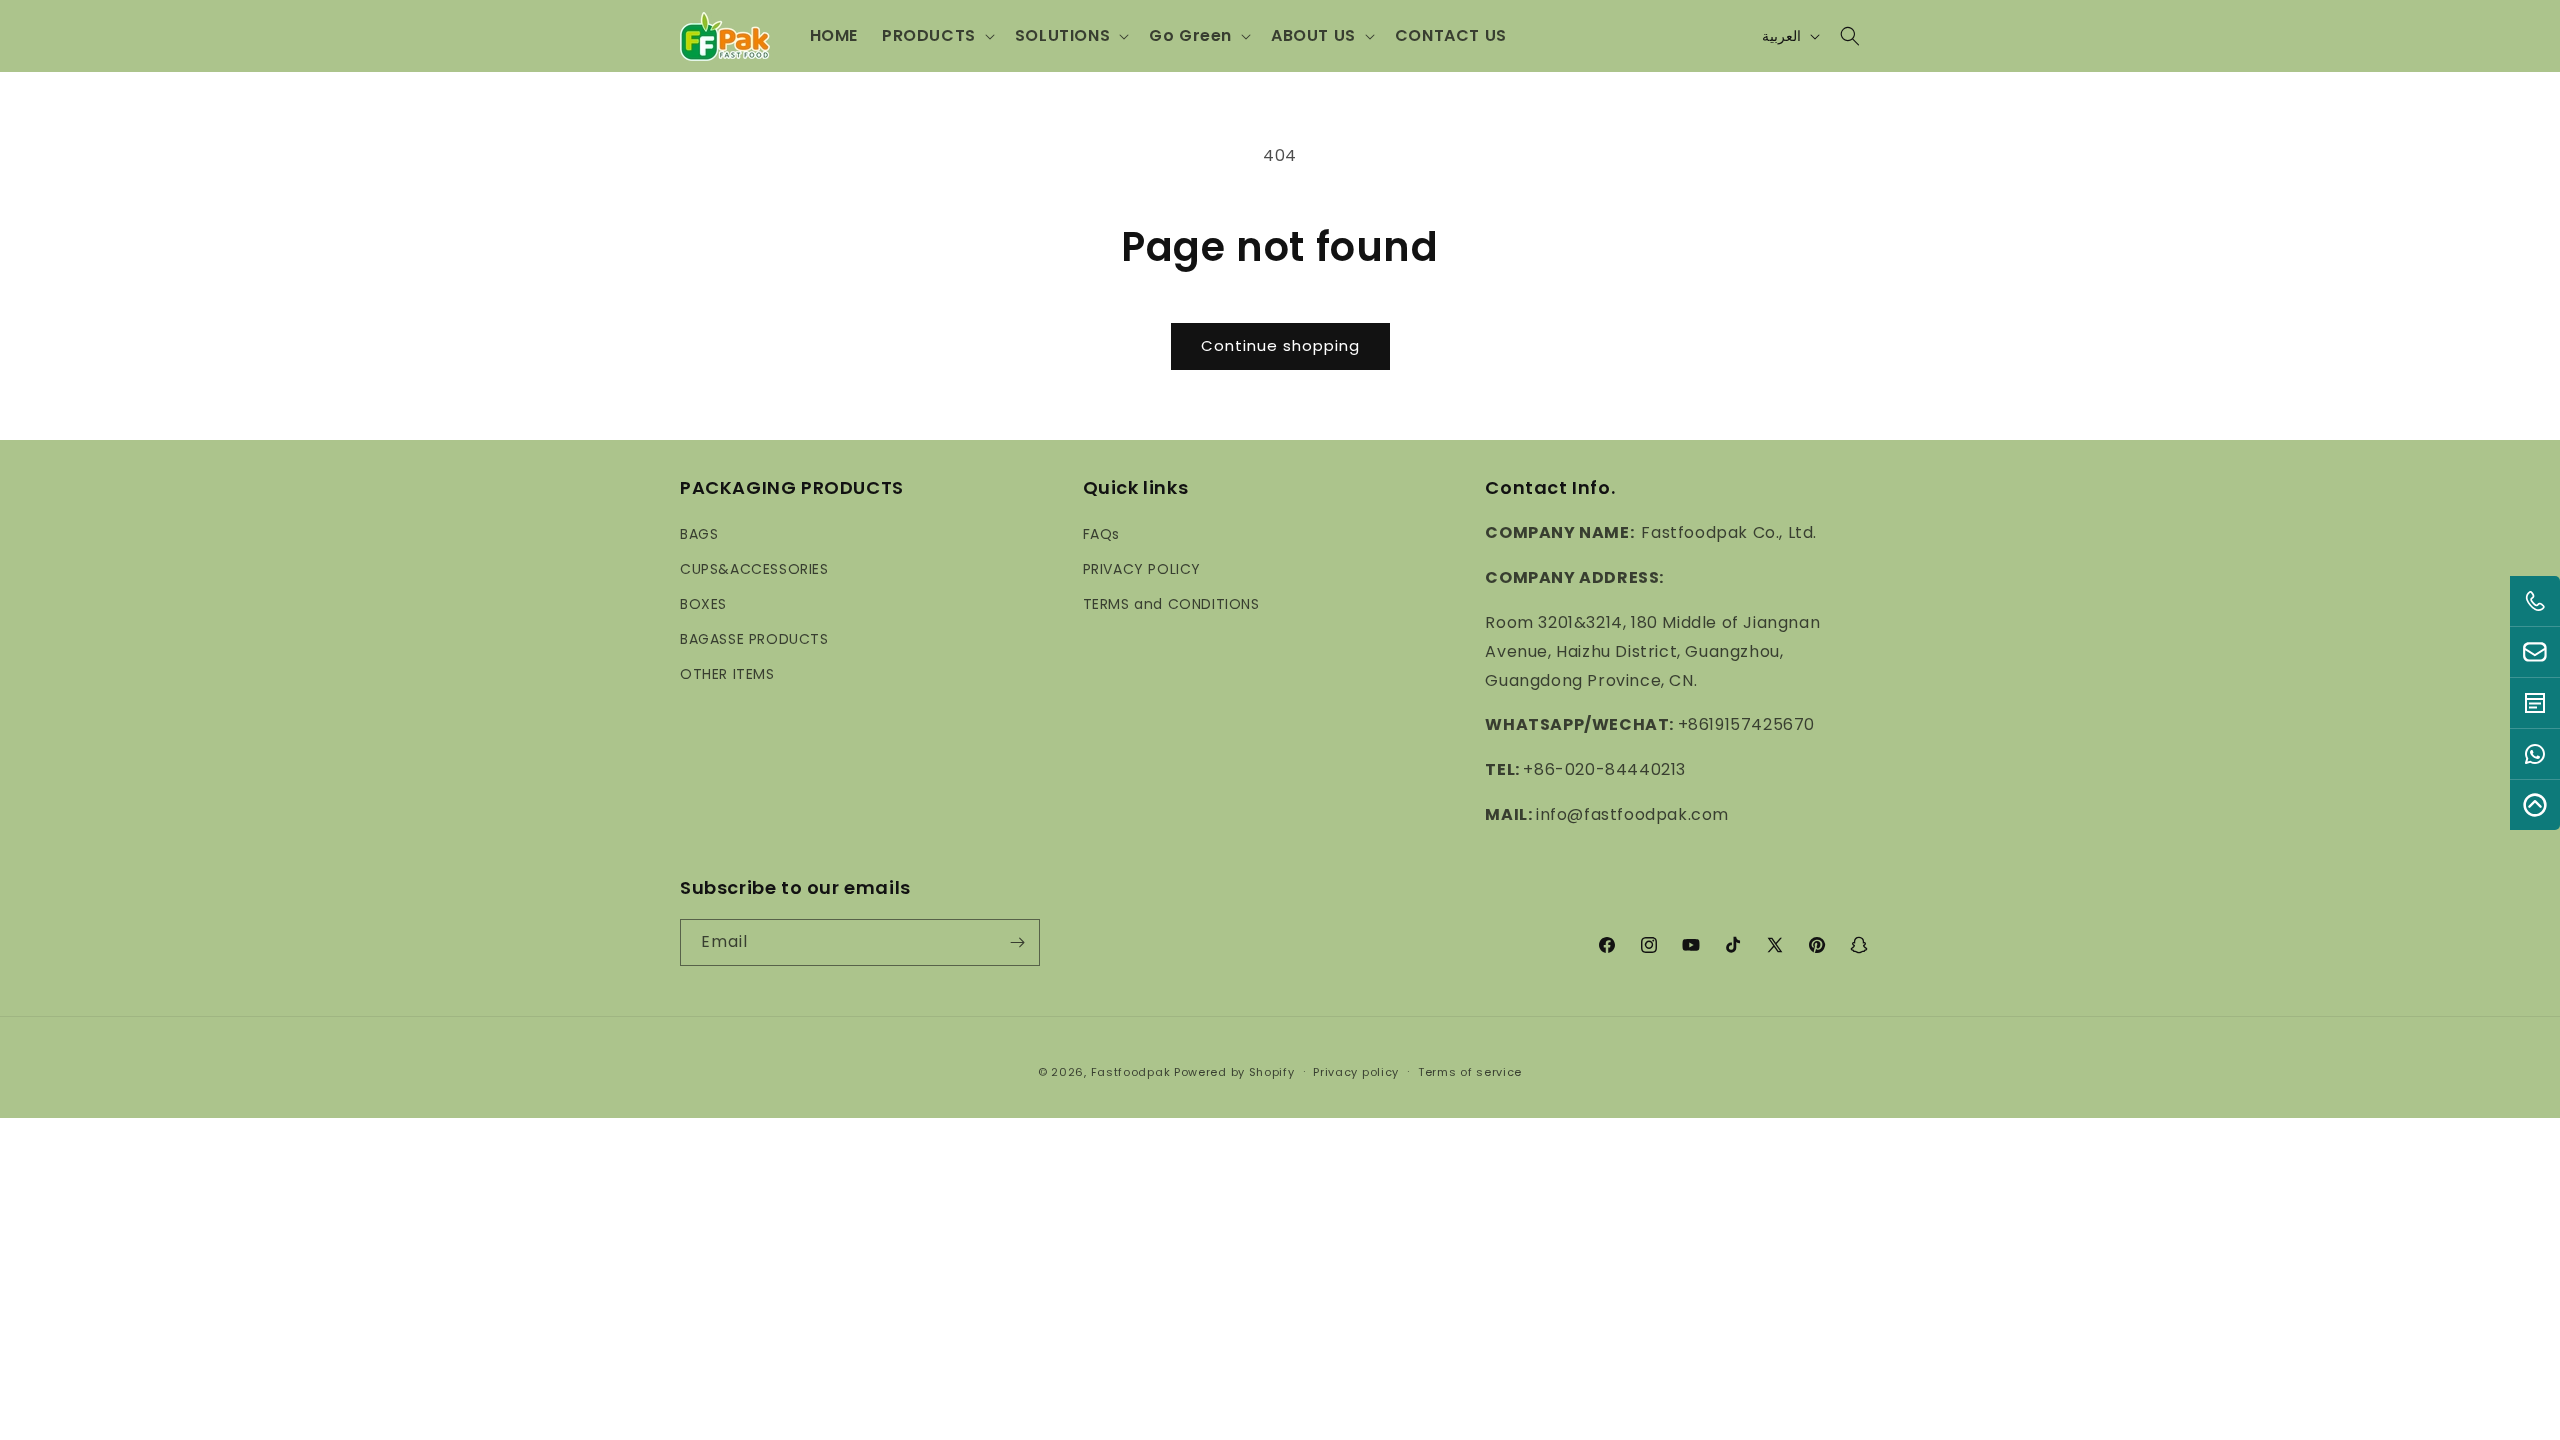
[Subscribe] (1017, 942)
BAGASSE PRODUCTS (754, 639)
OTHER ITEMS (727, 674)
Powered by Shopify (1234, 1072)
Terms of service (1470, 1072)
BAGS (699, 533)
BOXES (703, 604)
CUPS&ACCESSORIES (754, 568)
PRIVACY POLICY (1142, 568)
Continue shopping (1280, 345)
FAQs (1101, 533)
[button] (936, 36)
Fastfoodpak (1131, 1072)
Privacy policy (1356, 1072)
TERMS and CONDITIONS (1171, 604)
